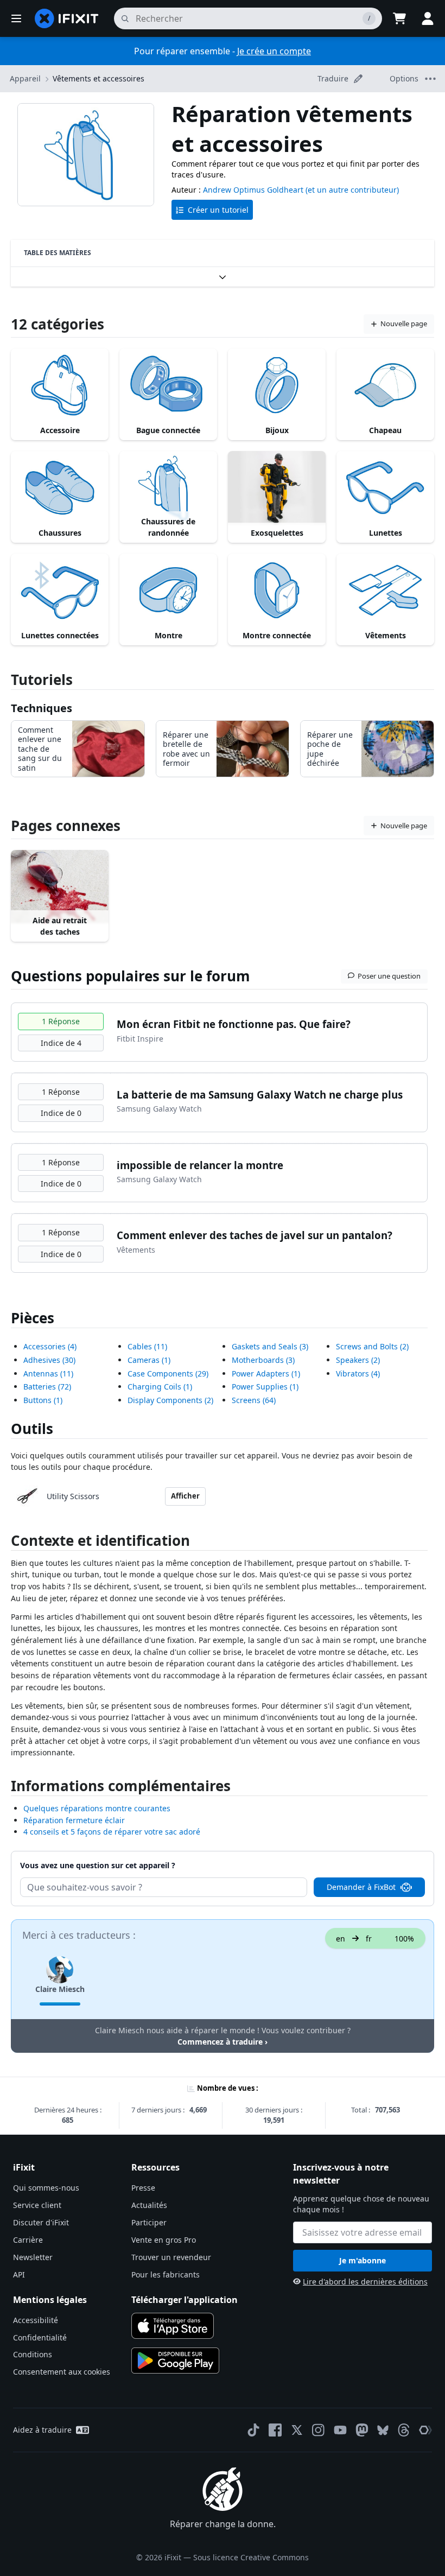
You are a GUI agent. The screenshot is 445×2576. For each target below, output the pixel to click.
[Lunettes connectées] (60, 590)
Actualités (149, 2205)
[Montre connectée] (277, 590)
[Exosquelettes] (277, 488)
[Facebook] (275, 2430)
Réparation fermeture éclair (74, 1820)
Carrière (28, 2240)
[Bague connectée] (168, 385)
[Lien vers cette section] (5, 1543)
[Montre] (168, 590)
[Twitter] (297, 2430)
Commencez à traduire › (223, 2042)
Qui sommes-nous (46, 2188)
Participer (149, 2222)
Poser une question (389, 976)
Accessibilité (36, 2320)
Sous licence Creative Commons (251, 2557)
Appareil (25, 78)
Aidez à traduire (42, 2430)
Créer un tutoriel (218, 210)
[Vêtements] (385, 590)
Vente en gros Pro (164, 2240)
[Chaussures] (60, 488)
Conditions (33, 2354)
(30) (49, 1360)
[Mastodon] (362, 2430)
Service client (37, 2205)
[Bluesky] (383, 2430)
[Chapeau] (385, 385)
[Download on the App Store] (173, 2326)
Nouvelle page (404, 323)
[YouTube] (340, 2430)
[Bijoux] (277, 385)
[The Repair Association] (425, 2430)
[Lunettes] (385, 488)
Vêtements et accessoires (98, 78)
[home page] (67, 18)
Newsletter (33, 2257)
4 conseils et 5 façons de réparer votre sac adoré (112, 1832)
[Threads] (404, 2430)
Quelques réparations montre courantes (97, 1808)
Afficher (185, 1496)
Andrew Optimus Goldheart (253, 190)
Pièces (33, 1318)
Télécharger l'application (185, 2300)
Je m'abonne (363, 2260)
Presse (143, 2188)
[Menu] (16, 18)
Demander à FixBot (361, 1887)
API (19, 2274)
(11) (48, 1373)
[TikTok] (253, 2430)
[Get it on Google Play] (175, 2361)
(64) (254, 1400)
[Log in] (428, 18)
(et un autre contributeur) (352, 190)
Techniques (42, 708)
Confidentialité (40, 2337)
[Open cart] (399, 18)
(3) (270, 1346)
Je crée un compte (274, 51)
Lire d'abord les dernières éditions (365, 2282)
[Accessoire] (60, 385)
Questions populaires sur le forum (131, 976)
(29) (168, 1373)
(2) (170, 1400)
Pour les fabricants (166, 2274)
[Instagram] (319, 2430)
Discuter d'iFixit (41, 2222)
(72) (47, 1387)
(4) (50, 1346)
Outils (32, 1429)
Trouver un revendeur (171, 2257)
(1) (43, 1400)
